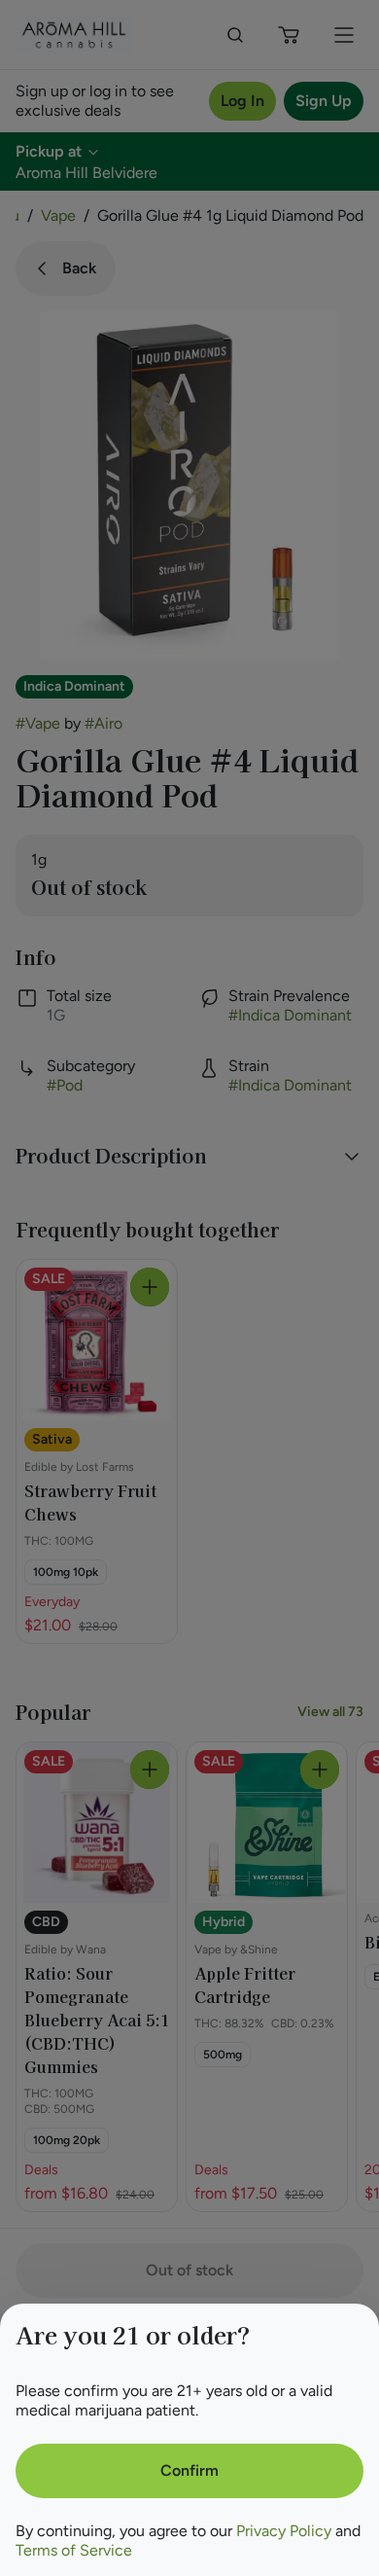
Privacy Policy (284, 2531)
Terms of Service (74, 2550)
